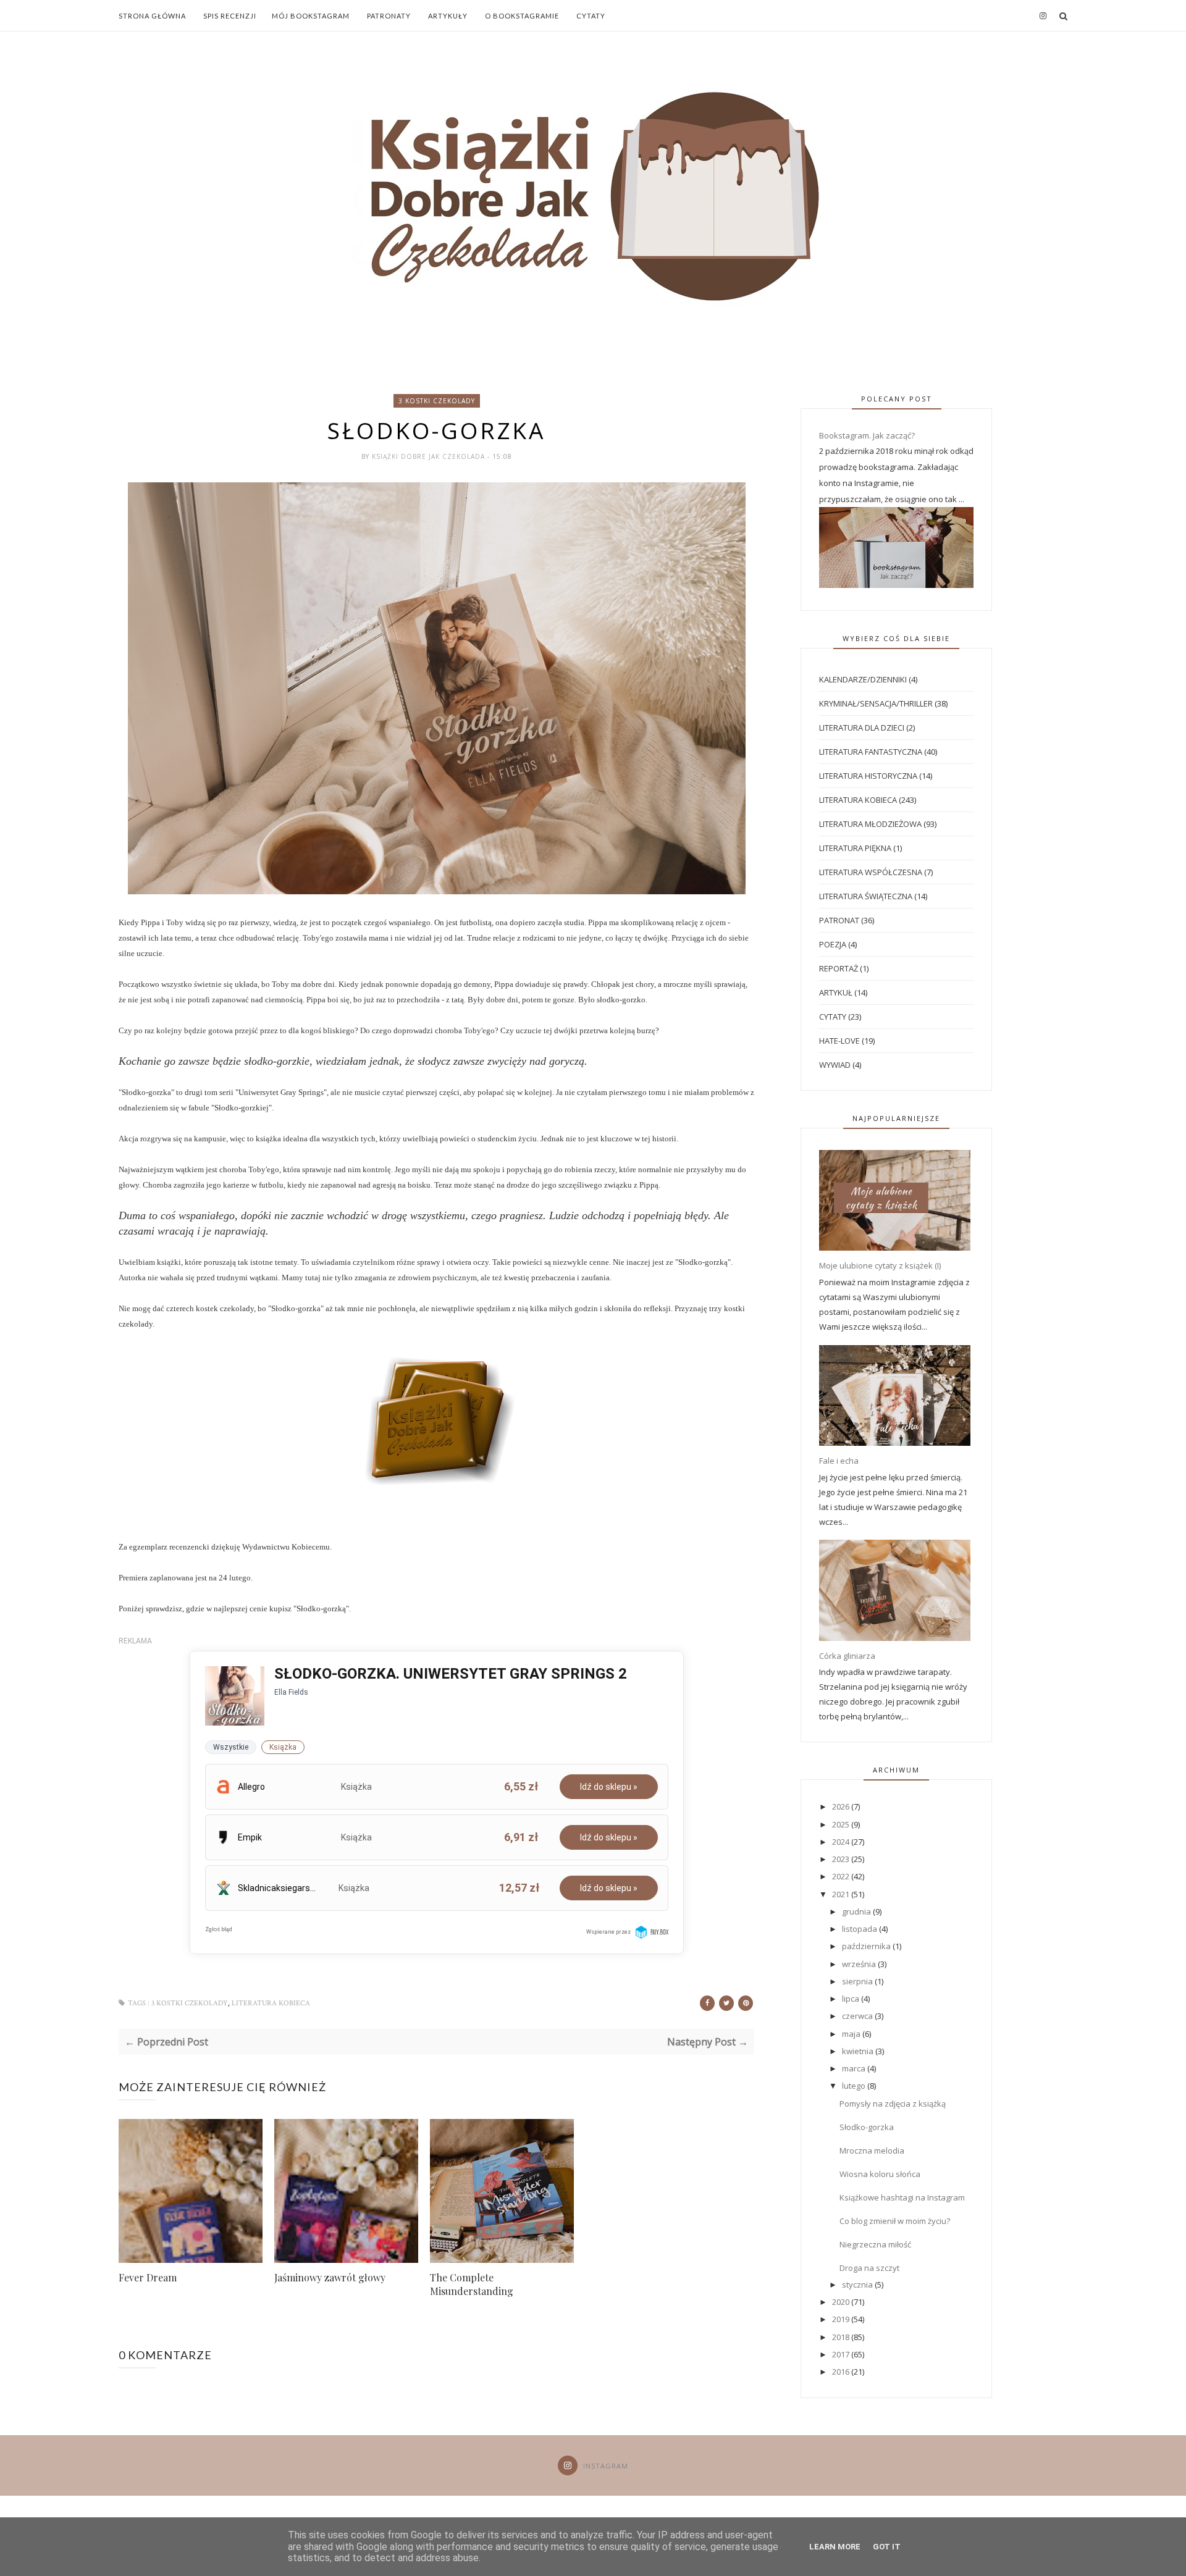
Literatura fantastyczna (871, 752)
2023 (842, 1859)
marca (855, 2068)
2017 (842, 2354)
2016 (842, 2372)
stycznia (858, 2284)
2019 (842, 2319)
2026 (842, 1806)
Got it (887, 2547)
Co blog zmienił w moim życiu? (895, 2221)
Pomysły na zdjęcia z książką (893, 2104)
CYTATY (591, 16)
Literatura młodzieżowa (870, 824)
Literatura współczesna (871, 872)
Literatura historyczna (868, 776)
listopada (860, 1929)
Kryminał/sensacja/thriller (876, 703)
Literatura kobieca (271, 2003)
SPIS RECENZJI (230, 16)
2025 (842, 1824)
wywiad (835, 1065)
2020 (842, 2302)
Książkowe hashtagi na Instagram (902, 2197)
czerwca (858, 2016)
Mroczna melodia (872, 2150)
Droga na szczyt (869, 2268)
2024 (842, 1842)
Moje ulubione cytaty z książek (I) (880, 1265)
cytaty (833, 1017)
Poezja (833, 944)
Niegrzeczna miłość (875, 2244)
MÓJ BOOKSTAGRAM (311, 16)
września (860, 1964)
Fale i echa (839, 1461)
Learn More (835, 2547)
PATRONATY (389, 16)
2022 (842, 1876)
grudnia (857, 1911)
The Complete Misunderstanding (472, 2284)
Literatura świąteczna (866, 896)
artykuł (836, 992)
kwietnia (859, 2051)
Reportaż (839, 968)
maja (852, 2034)
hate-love (839, 1041)
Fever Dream (148, 2277)
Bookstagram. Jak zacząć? (867, 435)
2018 (842, 2337)
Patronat (839, 920)
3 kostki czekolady (437, 401)
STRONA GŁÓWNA (152, 16)
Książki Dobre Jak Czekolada (430, 456)
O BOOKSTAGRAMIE (522, 16)
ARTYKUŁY (448, 16)
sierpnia (858, 1981)
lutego (855, 2086)
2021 (842, 1894)
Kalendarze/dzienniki (863, 679)
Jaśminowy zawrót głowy (330, 2277)
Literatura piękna (855, 848)
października (867, 1946)
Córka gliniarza (847, 1656)
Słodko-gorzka (867, 2127)
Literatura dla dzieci (862, 728)
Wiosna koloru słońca (880, 2174)
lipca (852, 1999)
